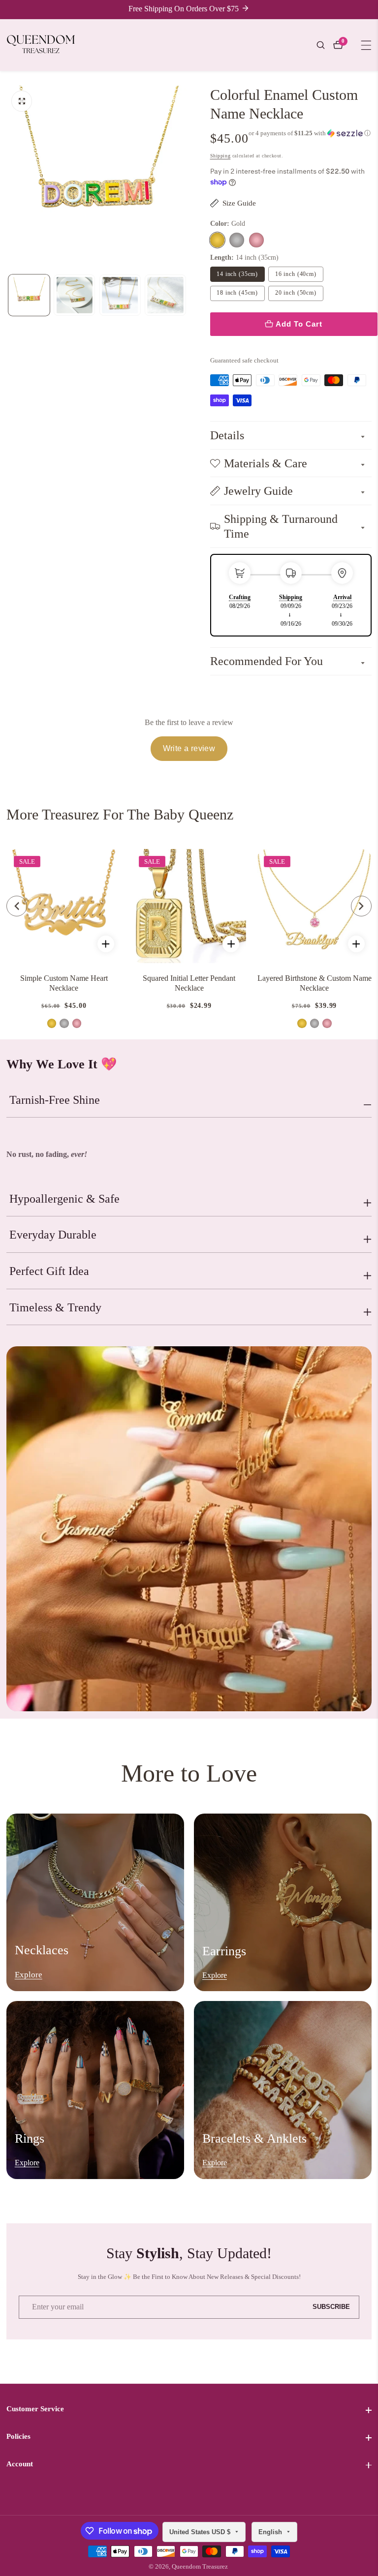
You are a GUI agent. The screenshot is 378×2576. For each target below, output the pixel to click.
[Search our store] (325, 45)
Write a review (189, 748)
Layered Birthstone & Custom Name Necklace (315, 983)
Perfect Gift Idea (49, 1271)
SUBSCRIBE (331, 2307)
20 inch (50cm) (296, 293)
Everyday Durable (53, 1235)
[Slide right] (187, 295)
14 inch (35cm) (237, 274)
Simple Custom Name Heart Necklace (64, 983)
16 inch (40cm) (296, 274)
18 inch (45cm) (237, 293)
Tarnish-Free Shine (55, 1100)
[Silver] (237, 240)
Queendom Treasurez (200, 2567)
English (271, 2532)
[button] (310, 133)
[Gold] (218, 240)
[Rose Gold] (256, 240)
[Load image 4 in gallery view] (165, 295)
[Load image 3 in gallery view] (120, 295)
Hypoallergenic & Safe (64, 1199)
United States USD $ (201, 2532)
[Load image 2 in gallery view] (74, 295)
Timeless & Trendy (55, 1307)
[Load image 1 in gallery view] (29, 295)
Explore (29, 1975)
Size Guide (239, 203)
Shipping (220, 156)
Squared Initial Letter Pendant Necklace (189, 983)
